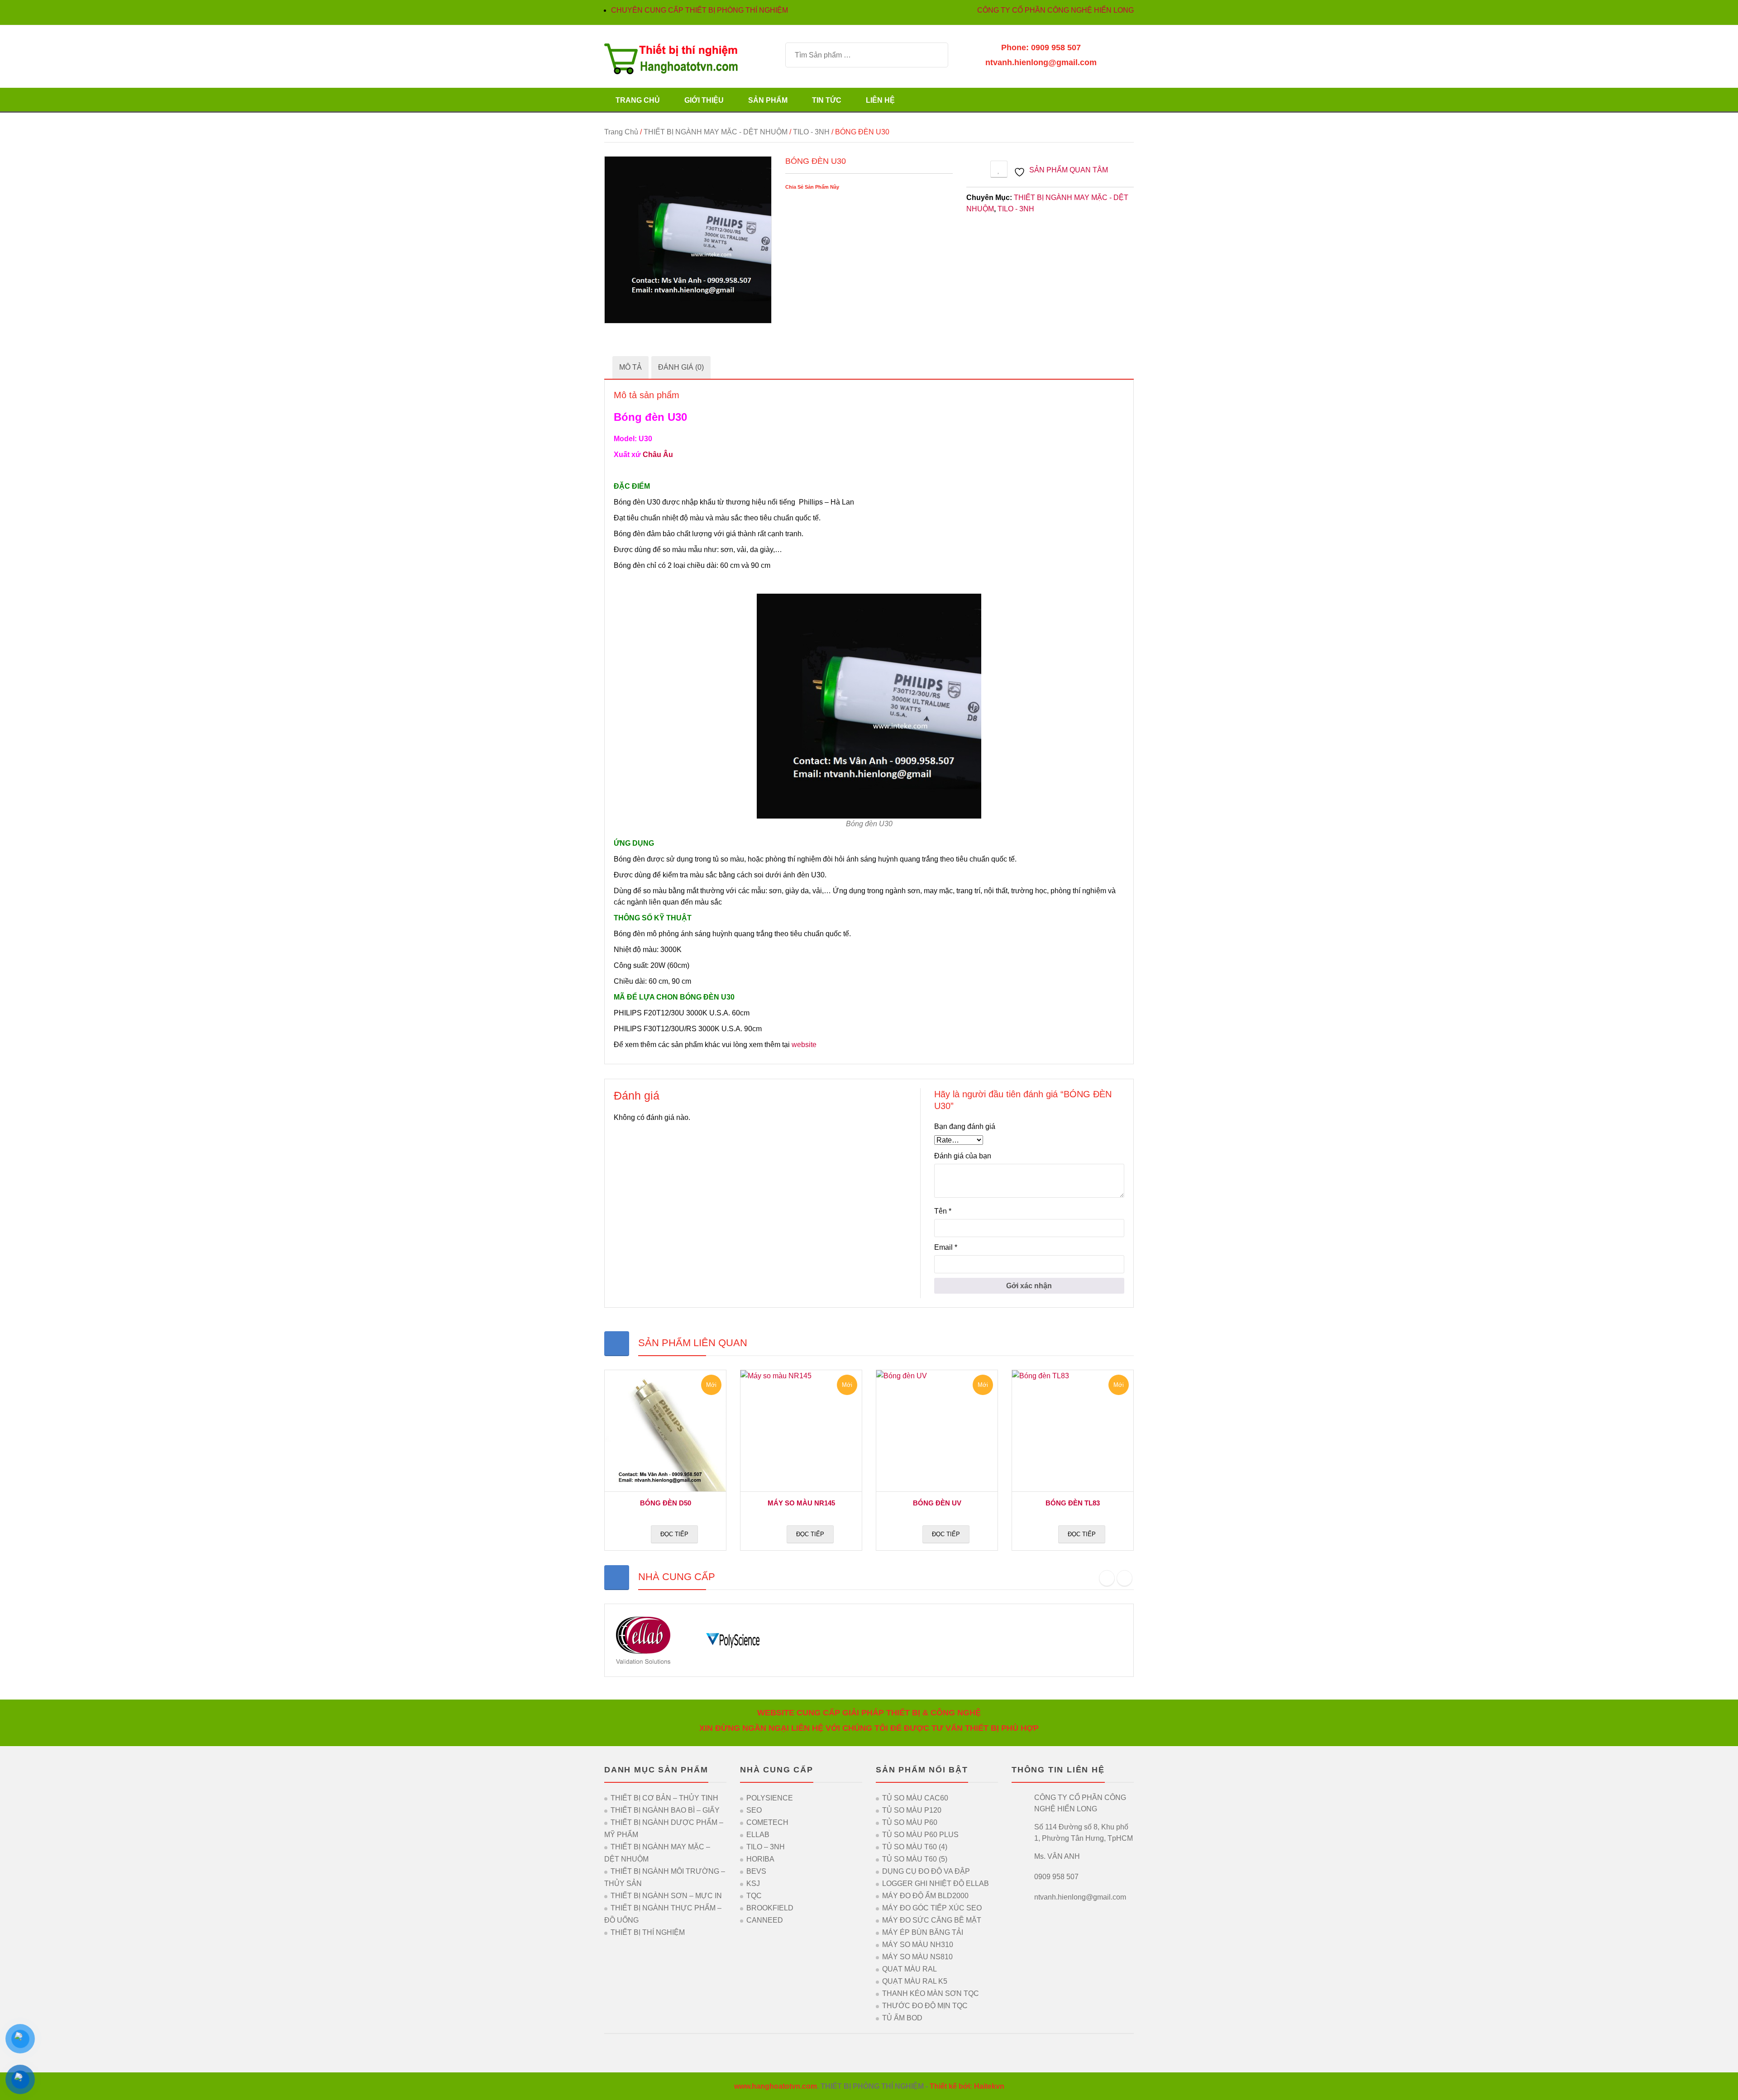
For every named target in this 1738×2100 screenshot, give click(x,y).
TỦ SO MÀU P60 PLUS (920, 1835)
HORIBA (760, 1859)
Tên (943, 1211)
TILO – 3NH (766, 1847)
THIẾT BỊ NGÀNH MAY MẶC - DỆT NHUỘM (716, 132)
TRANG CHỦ (638, 100)
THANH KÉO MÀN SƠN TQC (931, 1993)
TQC (754, 1896)
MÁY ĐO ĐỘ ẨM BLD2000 (925, 1896)
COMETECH (767, 1822)
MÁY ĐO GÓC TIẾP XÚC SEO (932, 1908)
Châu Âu (658, 455)
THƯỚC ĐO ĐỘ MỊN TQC (925, 2006)
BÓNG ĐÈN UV (937, 1503)
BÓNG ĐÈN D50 (666, 1503)
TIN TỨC (827, 100)
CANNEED (765, 1920)
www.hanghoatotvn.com (776, 2086)
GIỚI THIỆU (704, 100)
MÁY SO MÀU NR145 (801, 1503)
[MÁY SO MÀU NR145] (801, 1431)
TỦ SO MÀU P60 (910, 1822)
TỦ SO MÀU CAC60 (915, 1798)
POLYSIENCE (770, 1798)
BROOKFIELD (770, 1908)
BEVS (756, 1871)
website (804, 1045)
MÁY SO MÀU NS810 (917, 1957)
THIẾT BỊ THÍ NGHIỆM (648, 1932)
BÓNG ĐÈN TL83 (1073, 1503)
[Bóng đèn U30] (688, 240)
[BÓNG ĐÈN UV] (937, 1431)
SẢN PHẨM (768, 100)
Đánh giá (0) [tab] (681, 367)
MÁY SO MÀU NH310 (918, 1945)
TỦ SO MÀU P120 (912, 1810)
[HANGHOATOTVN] (671, 58)
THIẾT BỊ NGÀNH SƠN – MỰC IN (666, 1896)
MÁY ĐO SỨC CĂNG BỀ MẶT (932, 1920)
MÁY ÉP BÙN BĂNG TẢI (923, 1932)
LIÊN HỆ (880, 100)
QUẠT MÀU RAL (910, 1969)
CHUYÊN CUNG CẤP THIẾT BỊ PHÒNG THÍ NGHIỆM (699, 10)
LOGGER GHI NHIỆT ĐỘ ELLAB (936, 1883)
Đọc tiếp (674, 1534)
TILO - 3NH (811, 132)
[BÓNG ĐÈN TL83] (1073, 1431)
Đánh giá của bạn (963, 1156)
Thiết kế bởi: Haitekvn (967, 2086)
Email (946, 1247)
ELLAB (758, 1835)
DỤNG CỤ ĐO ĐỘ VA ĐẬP (926, 1871)
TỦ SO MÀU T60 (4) (915, 1847)
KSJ (753, 1883)
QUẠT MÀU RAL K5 (915, 1981)
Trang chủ (621, 132)
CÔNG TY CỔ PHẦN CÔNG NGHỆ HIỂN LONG (1055, 10)
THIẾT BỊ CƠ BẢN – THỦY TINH (664, 1798)
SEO (754, 1810)
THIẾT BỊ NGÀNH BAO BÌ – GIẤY (665, 1810)
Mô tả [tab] (630, 367)
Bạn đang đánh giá (965, 1126)
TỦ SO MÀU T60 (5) (915, 1859)
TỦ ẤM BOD (902, 2018)
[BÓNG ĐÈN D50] (665, 1431)
